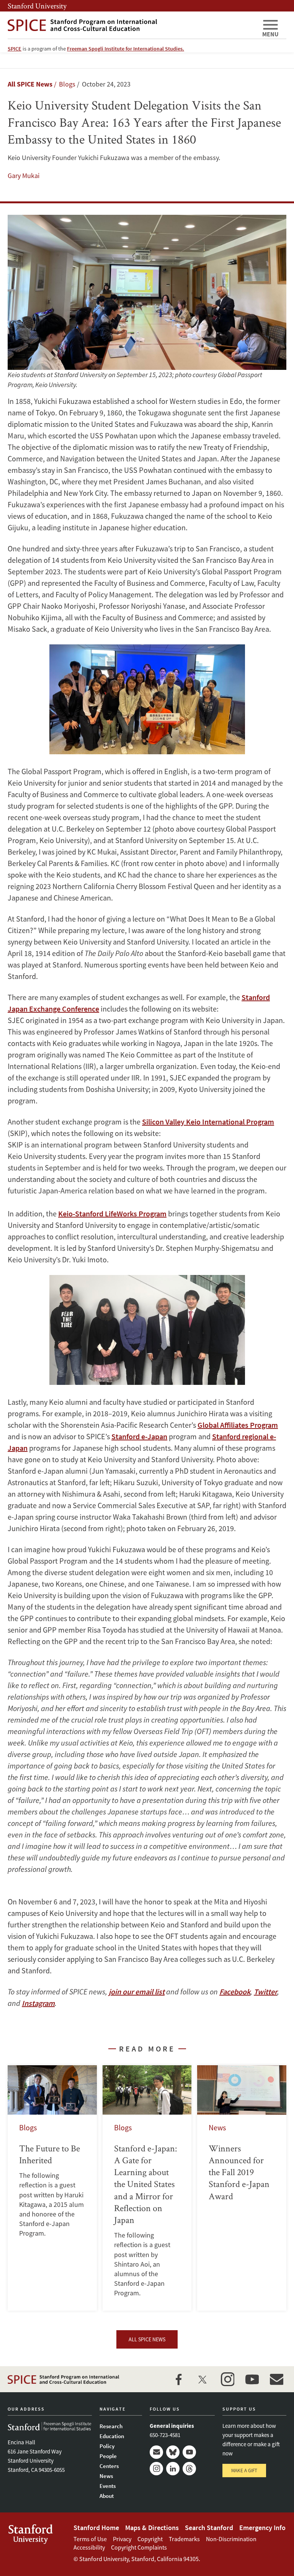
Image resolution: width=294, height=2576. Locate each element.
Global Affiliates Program (238, 1425)
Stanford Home (96, 2528)
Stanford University (37, 6)
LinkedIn (173, 2469)
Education (112, 2436)
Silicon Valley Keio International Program (208, 1122)
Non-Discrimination (231, 2539)
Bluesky (173, 2452)
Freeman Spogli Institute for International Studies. (126, 49)
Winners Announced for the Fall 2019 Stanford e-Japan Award (242, 2188)
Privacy (122, 2539)
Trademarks (184, 2539)
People (108, 2456)
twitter (203, 2379)
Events (108, 2486)
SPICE (15, 49)
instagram (227, 2379)
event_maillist (276, 2379)
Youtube (189, 2452)
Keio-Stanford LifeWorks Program (112, 1214)
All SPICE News (30, 84)
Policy (107, 2446)
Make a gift (244, 2471)
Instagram (156, 2469)
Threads (189, 2469)
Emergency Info (262, 2528)
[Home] (132, 25)
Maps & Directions (152, 2528)
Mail (156, 2452)
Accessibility (89, 2547)
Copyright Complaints (139, 2547)
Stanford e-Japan (139, 1436)
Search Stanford (209, 2528)
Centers (109, 2466)
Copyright (150, 2539)
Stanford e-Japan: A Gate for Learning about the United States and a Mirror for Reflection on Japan (147, 2188)
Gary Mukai (24, 176)
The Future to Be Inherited (52, 2188)
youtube (252, 2379)
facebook (178, 2379)
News (106, 2476)
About (107, 2496)
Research (111, 2426)
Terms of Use (90, 2539)
